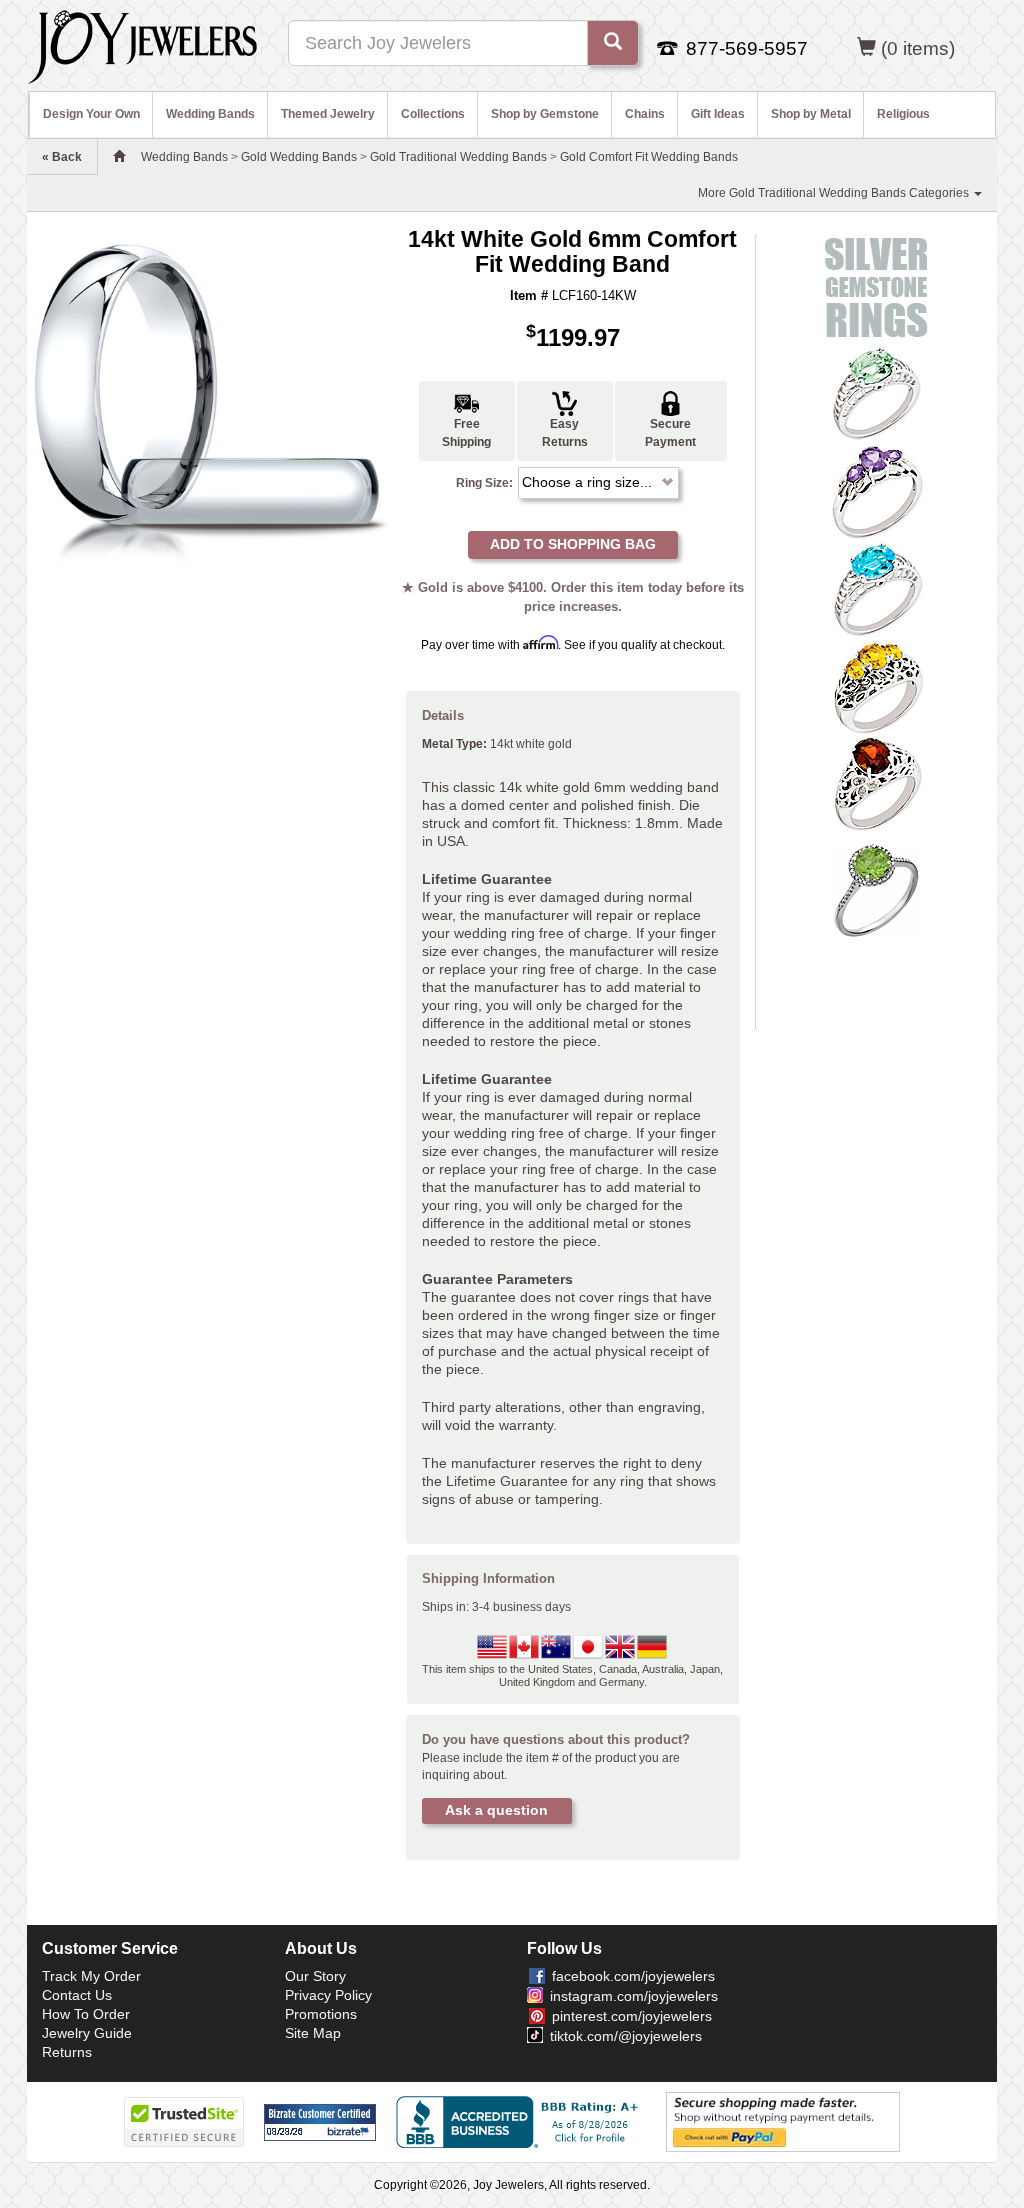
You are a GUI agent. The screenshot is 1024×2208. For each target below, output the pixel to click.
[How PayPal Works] (783, 2122)
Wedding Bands (210, 114)
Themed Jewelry (328, 114)
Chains (645, 114)
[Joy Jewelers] (142, 44)
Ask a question (496, 1810)
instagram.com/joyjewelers (634, 1996)
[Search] (613, 43)
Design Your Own (91, 114)
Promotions (321, 2014)
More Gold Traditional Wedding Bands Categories (835, 193)
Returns (67, 2052)
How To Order (86, 2014)
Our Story (315, 1976)
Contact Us (77, 1995)
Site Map (313, 2033)
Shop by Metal (811, 114)
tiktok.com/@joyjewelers (626, 2036)
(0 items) (918, 48)
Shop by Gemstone (545, 114)
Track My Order (91, 1976)
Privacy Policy (328, 1995)
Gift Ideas (718, 114)
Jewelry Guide (87, 2033)
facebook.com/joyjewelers (633, 1976)
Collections (433, 114)
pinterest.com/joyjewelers (632, 2016)
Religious (903, 114)
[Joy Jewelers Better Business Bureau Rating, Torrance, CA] (521, 2122)
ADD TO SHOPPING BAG (573, 544)
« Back (62, 157)
